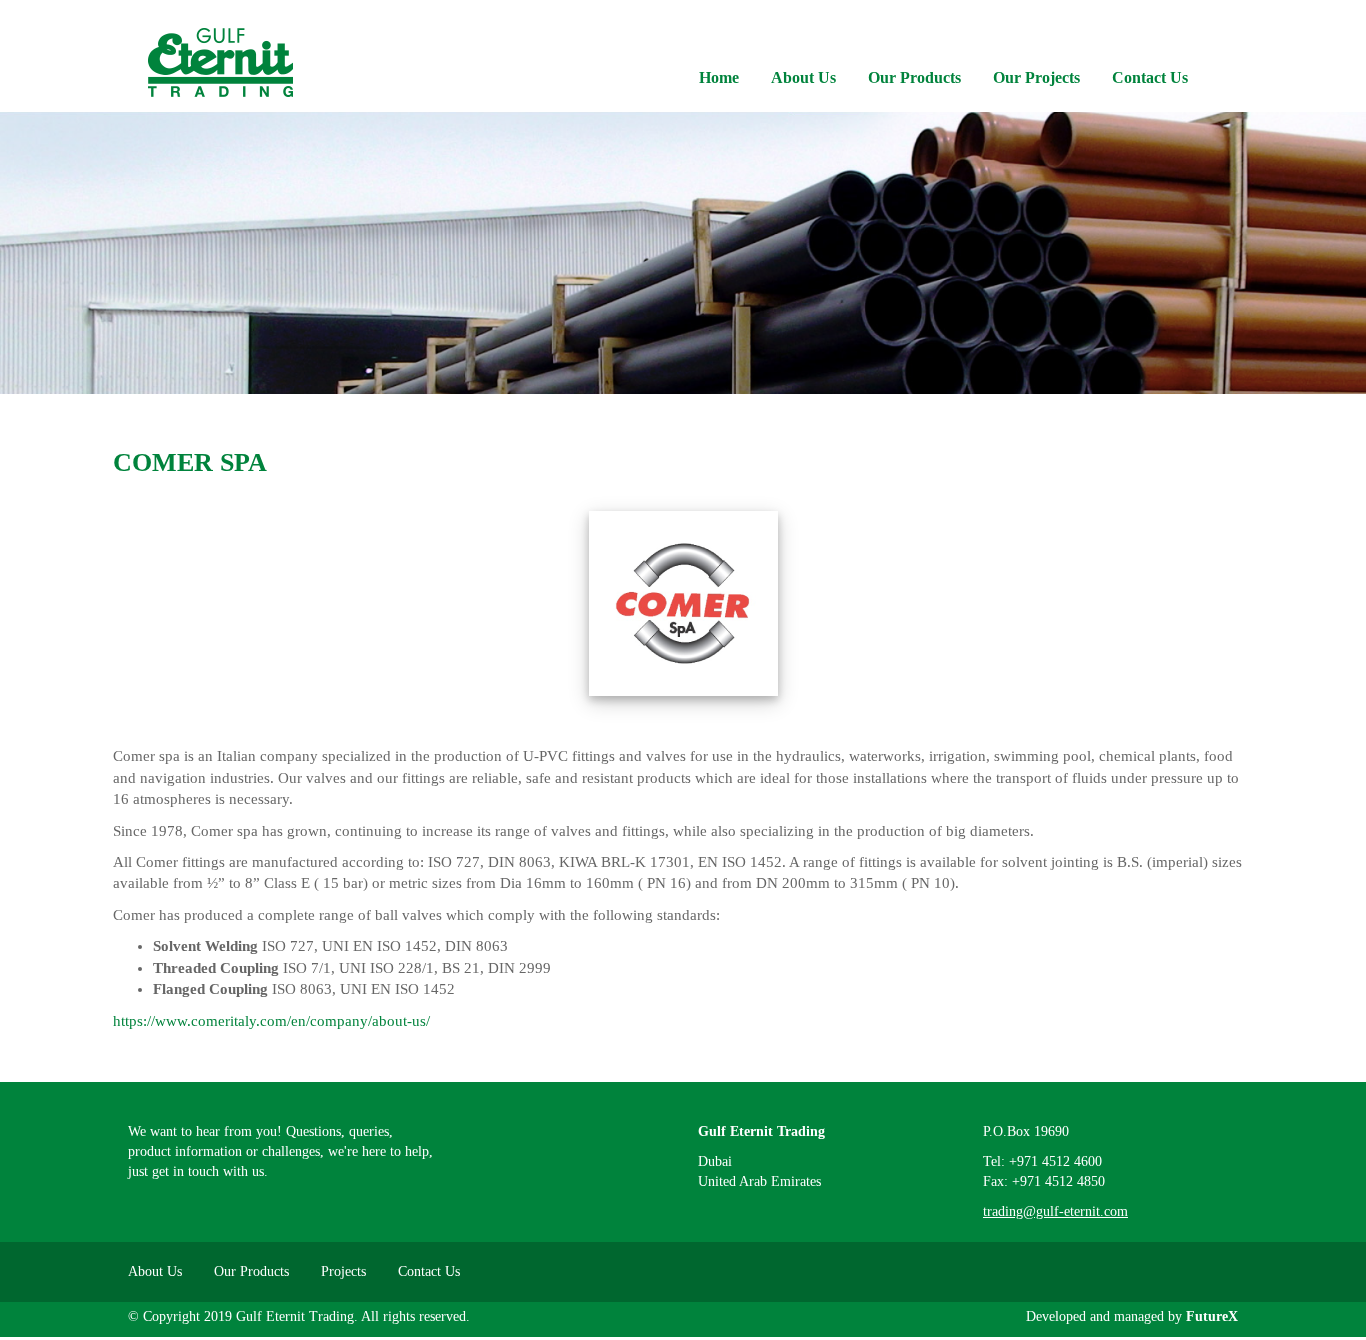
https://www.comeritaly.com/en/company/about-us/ (271, 1021)
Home (719, 77)
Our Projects (1036, 77)
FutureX (1212, 1316)
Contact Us (1150, 77)
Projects (343, 1271)
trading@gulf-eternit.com (1055, 1211)
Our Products (914, 77)
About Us (803, 77)
